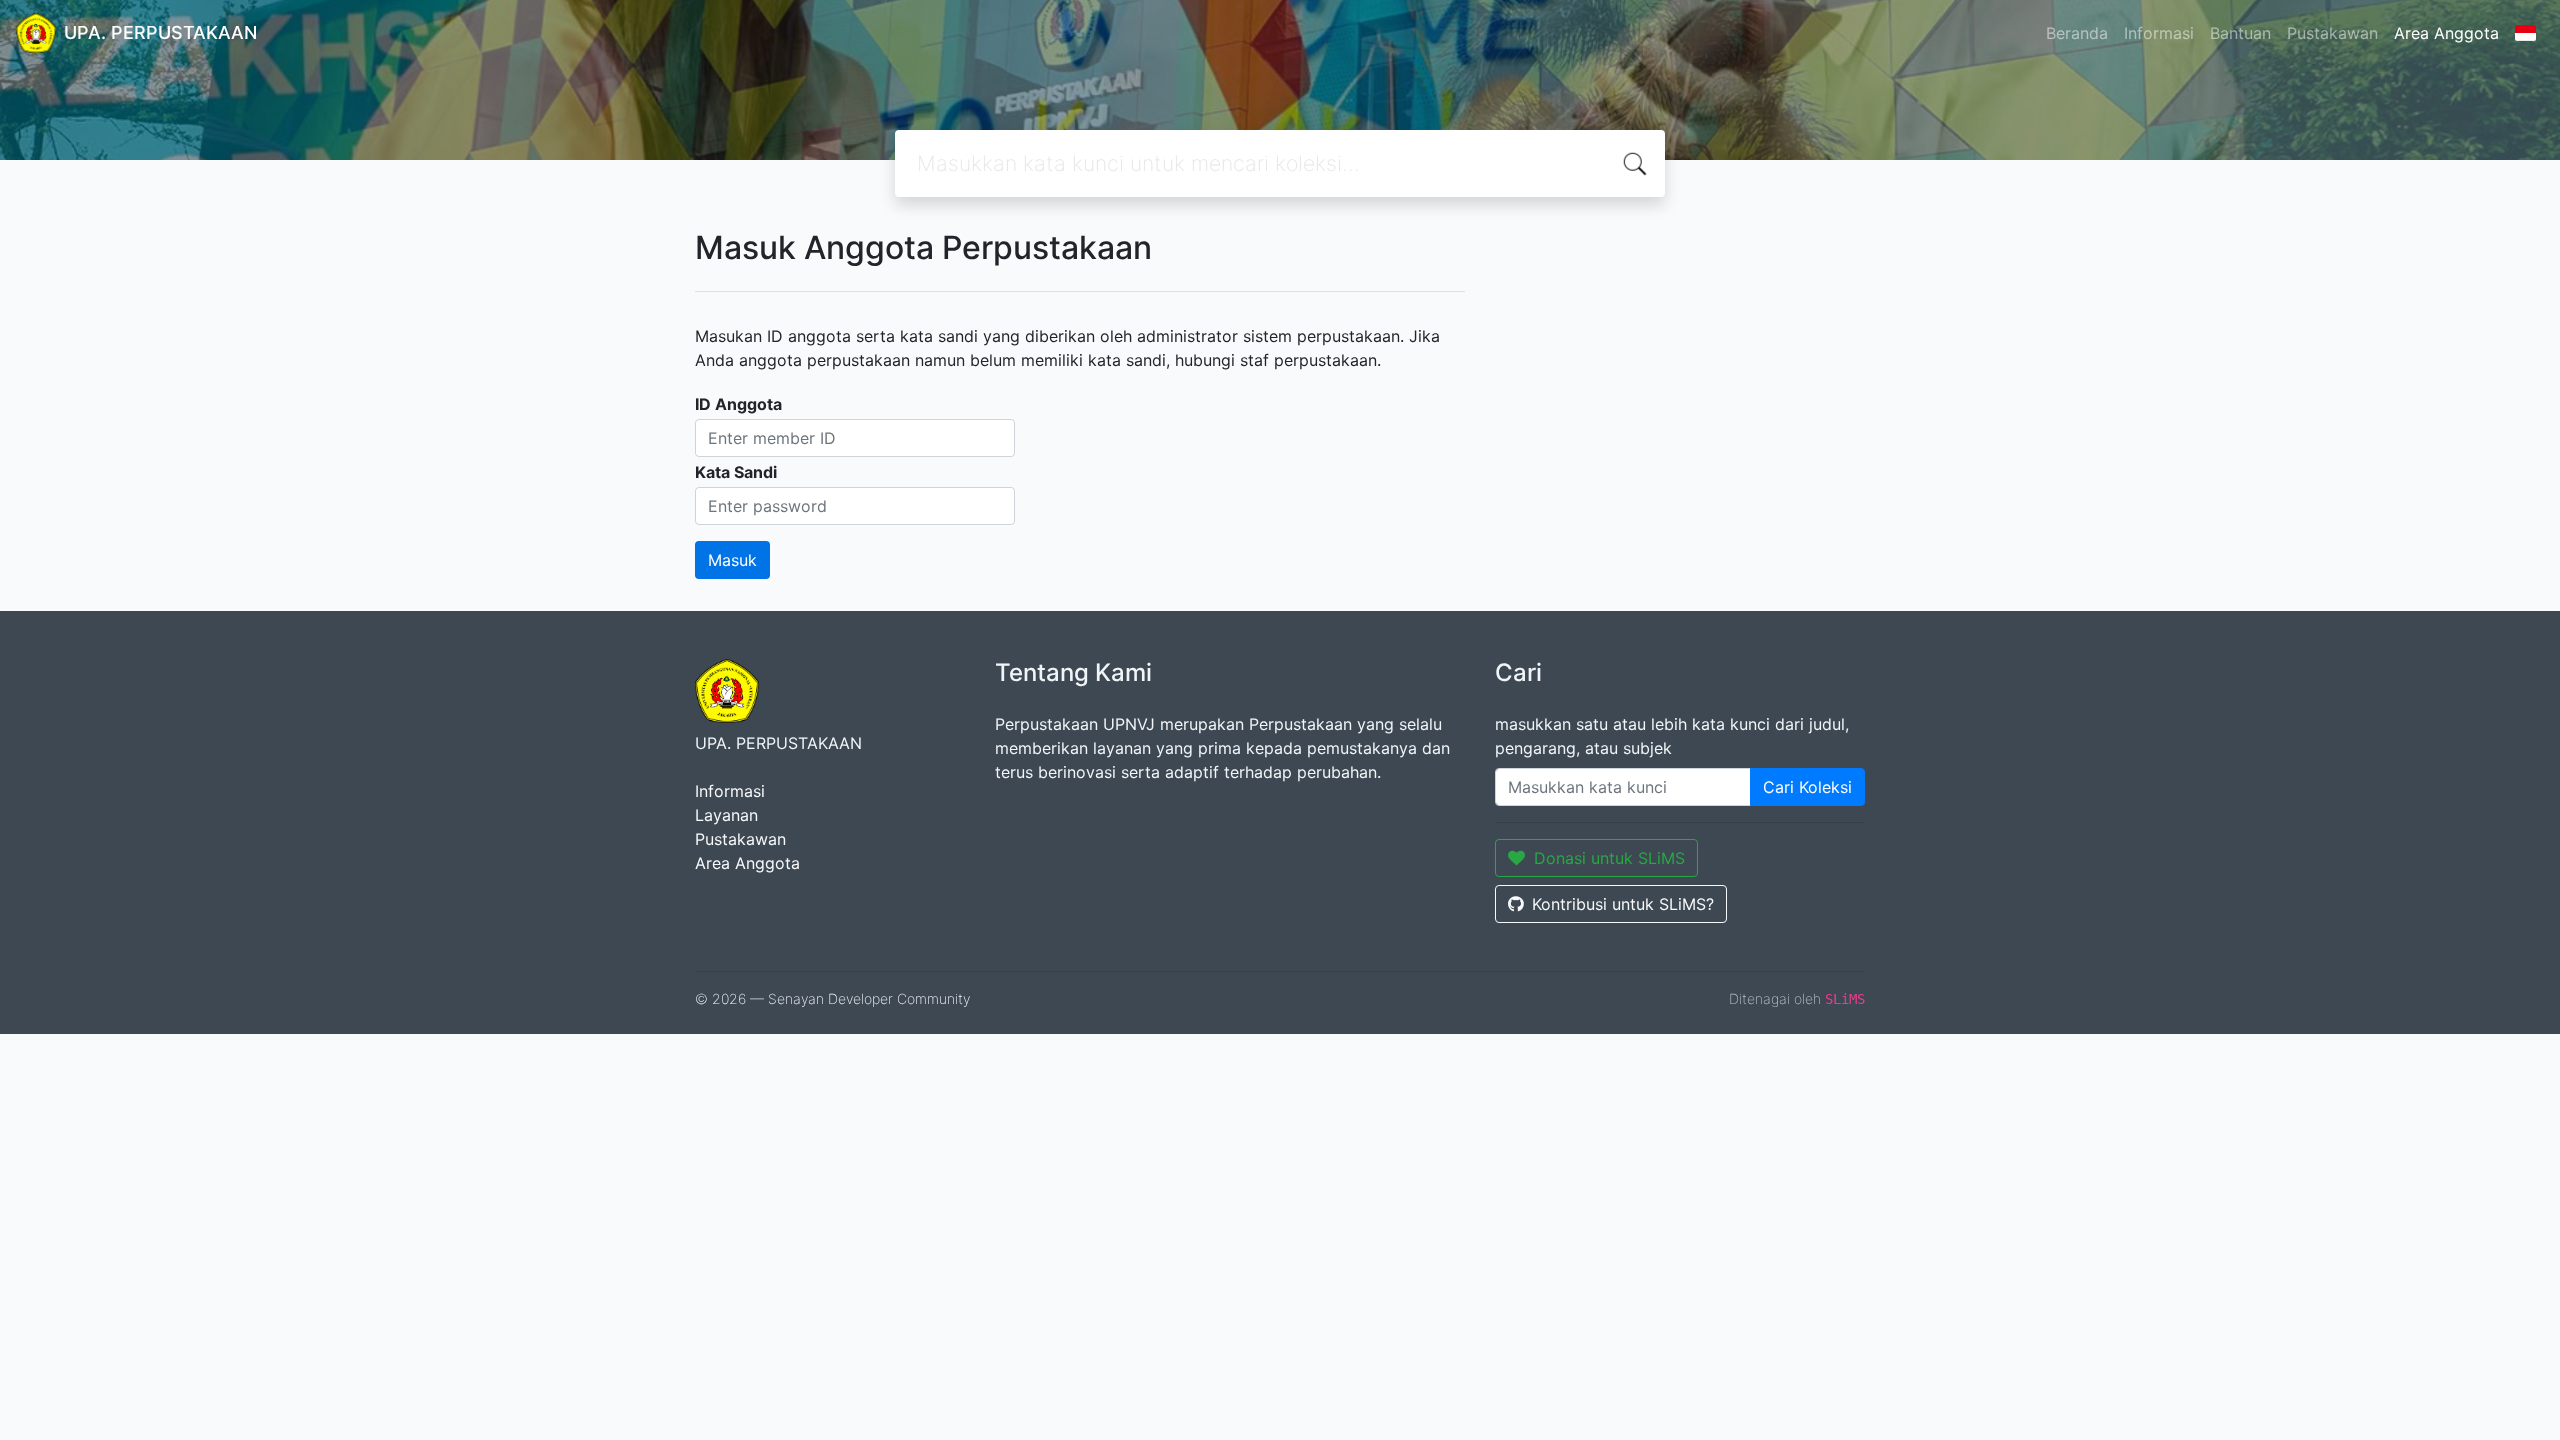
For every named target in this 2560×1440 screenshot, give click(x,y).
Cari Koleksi (1807, 787)
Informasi (2159, 33)
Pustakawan (2332, 33)
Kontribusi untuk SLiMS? (1623, 904)
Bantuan (2240, 33)
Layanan (726, 815)
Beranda (2077, 33)
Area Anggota (2446, 33)
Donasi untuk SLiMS (1609, 858)
